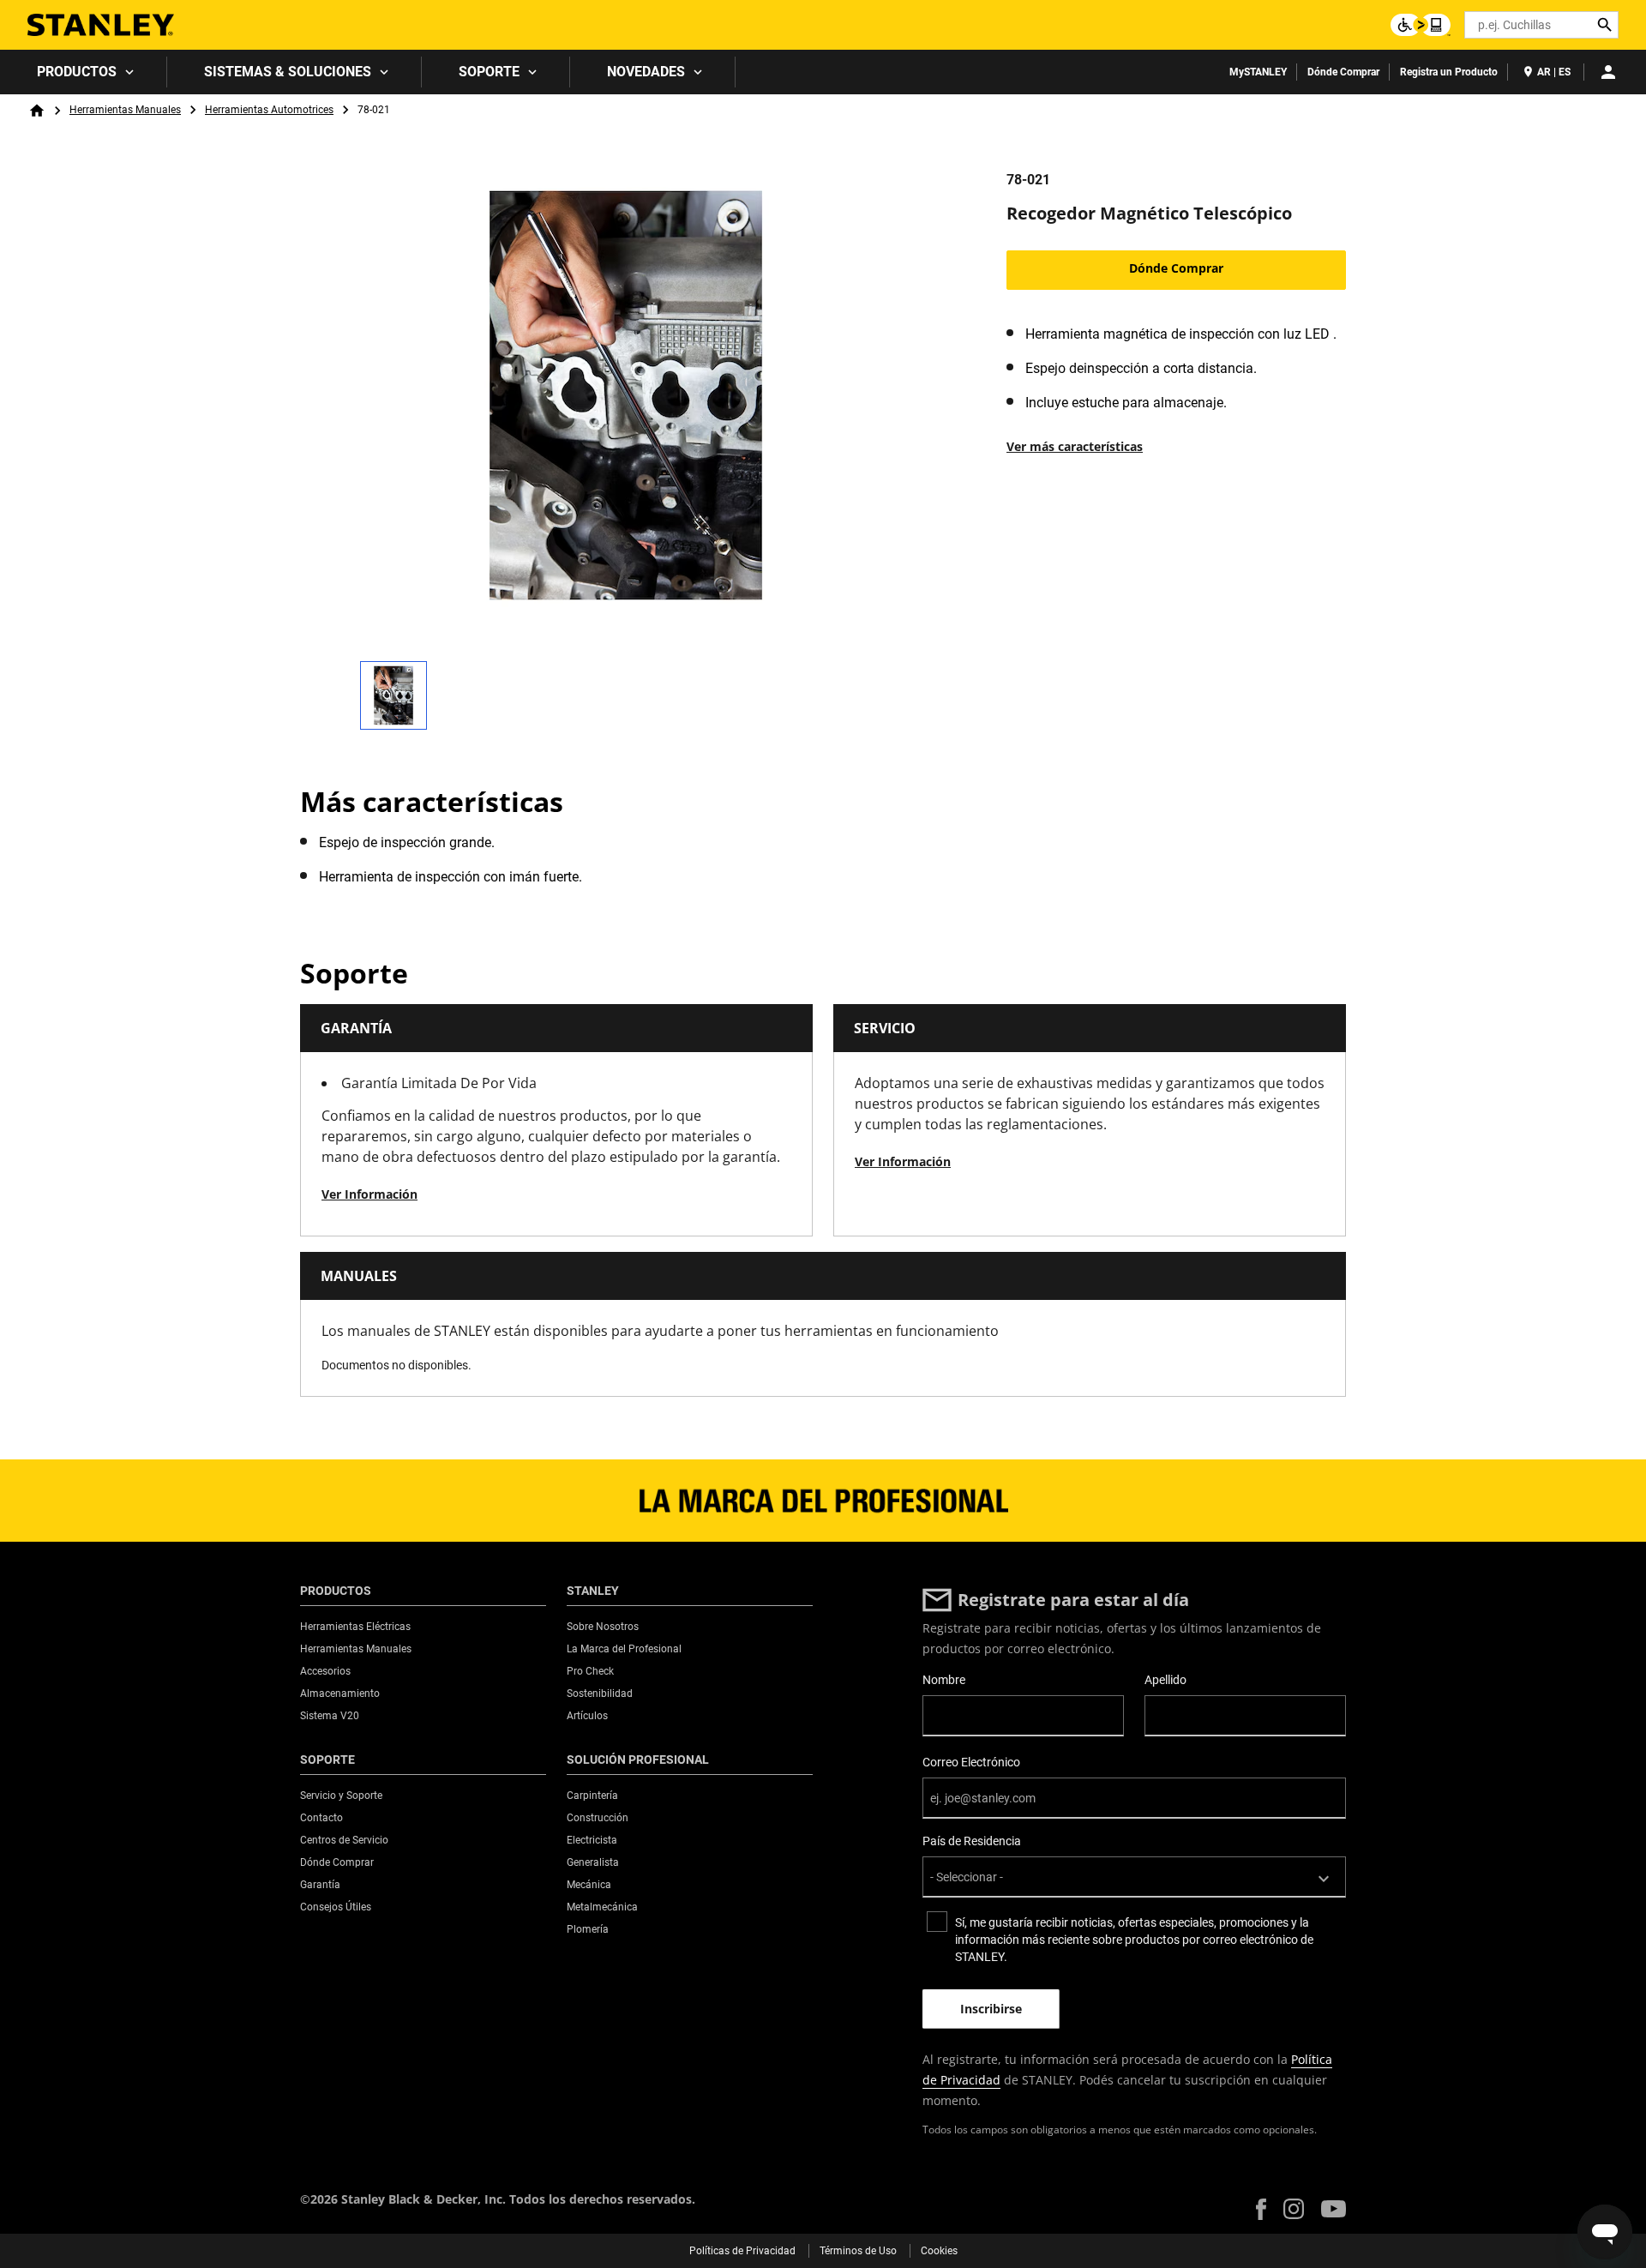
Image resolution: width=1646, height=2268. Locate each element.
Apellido (1165, 1680)
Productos (77, 72)
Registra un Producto (1449, 72)
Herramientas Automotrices (269, 110)
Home (37, 111)
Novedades (646, 72)
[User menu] (1608, 72)
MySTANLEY (1258, 72)
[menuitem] (84, 72)
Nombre (944, 1680)
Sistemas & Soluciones (288, 72)
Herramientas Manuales (125, 110)
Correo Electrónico (971, 1762)
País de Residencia (972, 1841)
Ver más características (1075, 446)
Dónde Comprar (1343, 72)
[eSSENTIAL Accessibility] (1421, 25)
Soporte (489, 72)
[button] (1261, 2209)
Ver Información (369, 1194)
